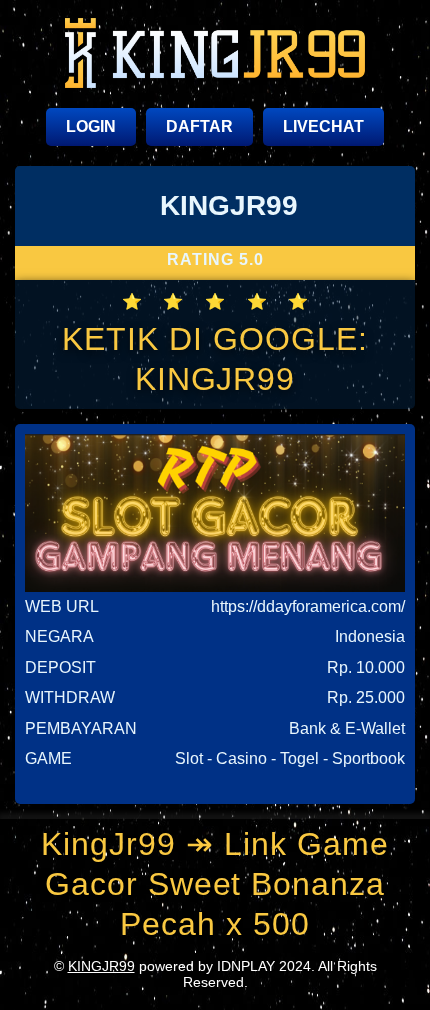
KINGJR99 (101, 966)
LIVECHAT (323, 126)
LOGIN (91, 126)
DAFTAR (199, 126)
